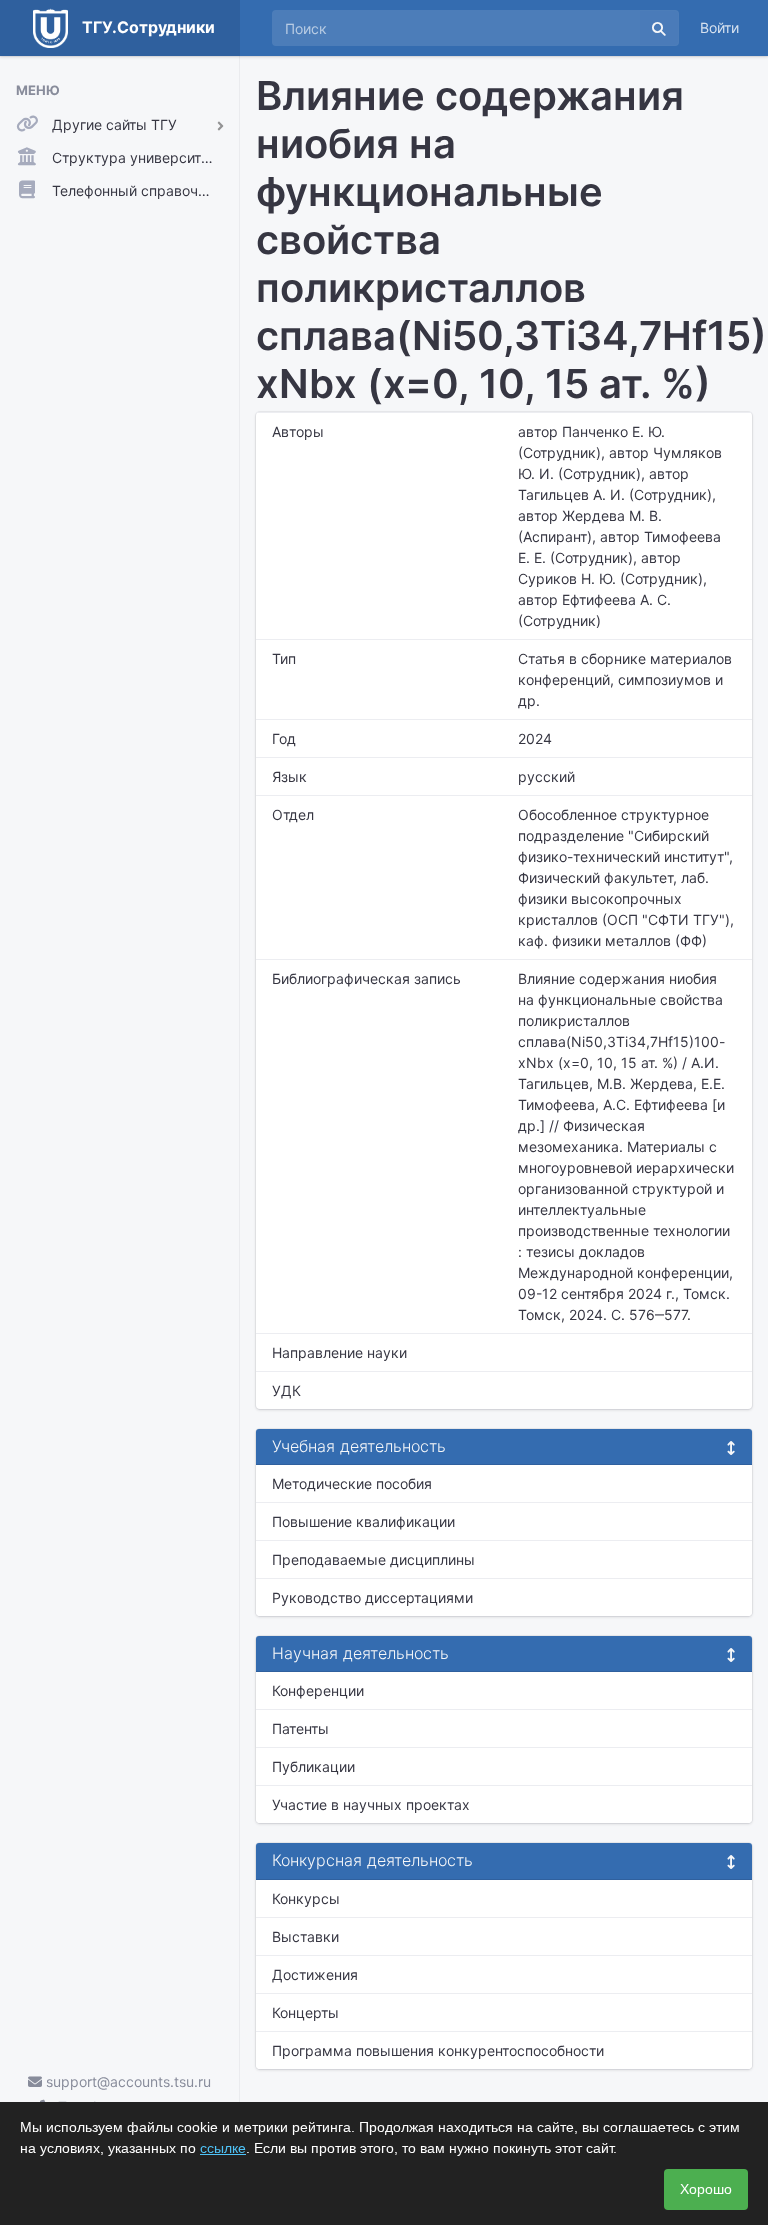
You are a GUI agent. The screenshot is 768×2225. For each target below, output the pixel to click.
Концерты (305, 2012)
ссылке (223, 2148)
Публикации (313, 1766)
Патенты (300, 1728)
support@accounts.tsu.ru (126, 2081)
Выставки (305, 1936)
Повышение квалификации (363, 1521)
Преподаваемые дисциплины (373, 1559)
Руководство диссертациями (372, 1597)
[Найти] (659, 28)
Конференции (318, 1690)
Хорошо (706, 2189)
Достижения (315, 1974)
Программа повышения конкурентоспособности (438, 2050)
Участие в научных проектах (371, 1804)
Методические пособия (352, 1483)
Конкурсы (306, 1898)
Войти (719, 27)
